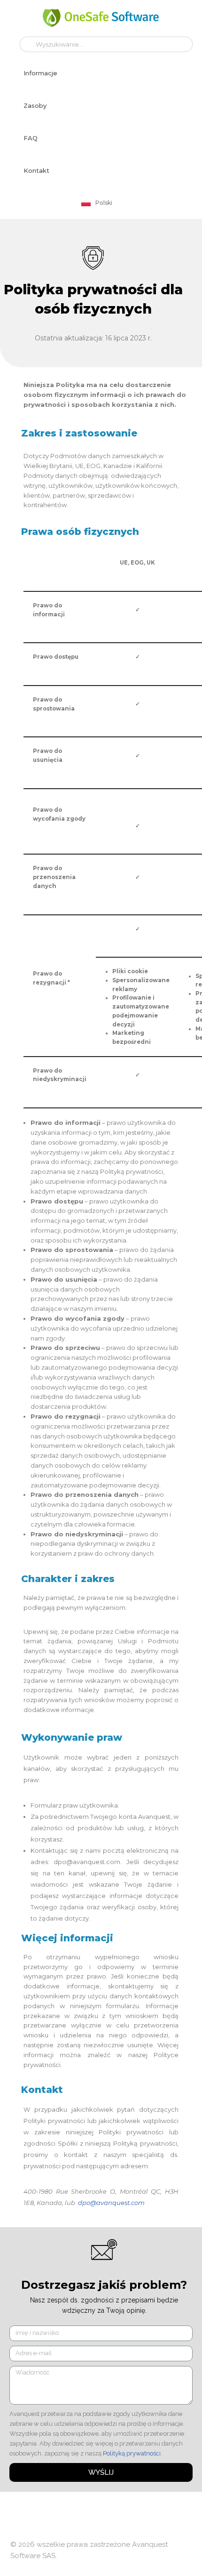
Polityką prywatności (132, 2453)
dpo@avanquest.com (111, 2203)
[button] (40, 73)
